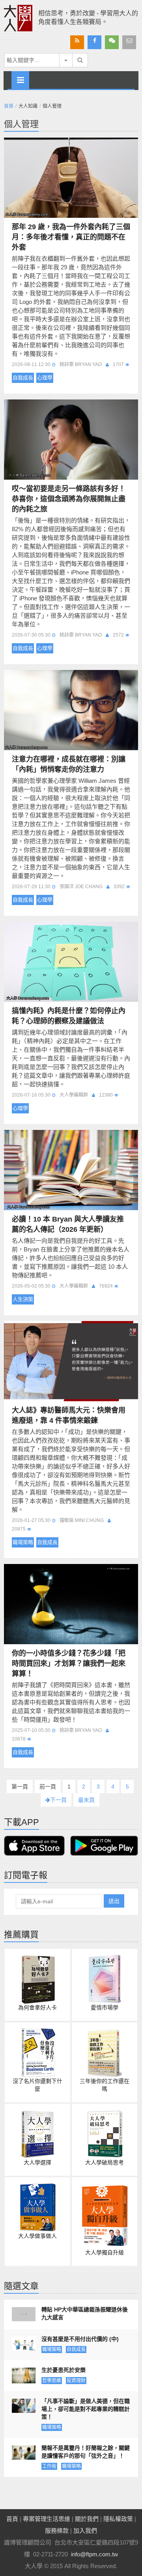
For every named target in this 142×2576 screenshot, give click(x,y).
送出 (114, 1901)
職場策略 (23, 1542)
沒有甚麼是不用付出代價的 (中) (80, 2339)
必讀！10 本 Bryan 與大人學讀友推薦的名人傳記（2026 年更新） (68, 1224)
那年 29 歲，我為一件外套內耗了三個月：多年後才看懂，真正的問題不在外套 (71, 237)
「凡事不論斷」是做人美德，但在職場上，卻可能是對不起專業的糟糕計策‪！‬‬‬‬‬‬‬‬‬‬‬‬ (86, 2409)
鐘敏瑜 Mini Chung (82, 1520)
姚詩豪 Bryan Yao (81, 364)
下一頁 (58, 1800)
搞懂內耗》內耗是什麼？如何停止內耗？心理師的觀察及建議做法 (69, 1016)
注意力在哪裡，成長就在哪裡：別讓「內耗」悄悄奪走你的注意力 (69, 764)
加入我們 (85, 2531)
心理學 (45, 378)
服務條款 (57, 2531)
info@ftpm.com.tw (94, 2554)
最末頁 (86, 1800)
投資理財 (76, 2381)
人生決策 (23, 1299)
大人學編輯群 (74, 1095)
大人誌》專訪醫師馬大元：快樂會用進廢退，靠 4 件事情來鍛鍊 (69, 1415)
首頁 (9, 106)
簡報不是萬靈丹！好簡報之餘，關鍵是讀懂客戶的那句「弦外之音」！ (86, 2452)
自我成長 (23, 378)
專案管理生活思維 (47, 2519)
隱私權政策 (118, 2519)
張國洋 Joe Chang (81, 887)
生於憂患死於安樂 (64, 2370)
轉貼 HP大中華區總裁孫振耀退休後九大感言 (85, 2313)
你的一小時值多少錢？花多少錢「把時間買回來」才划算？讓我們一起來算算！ (69, 1663)
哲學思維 (52, 2381)
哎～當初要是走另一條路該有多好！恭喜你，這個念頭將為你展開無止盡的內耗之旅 (69, 499)
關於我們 (87, 2519)
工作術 (49, 2466)
